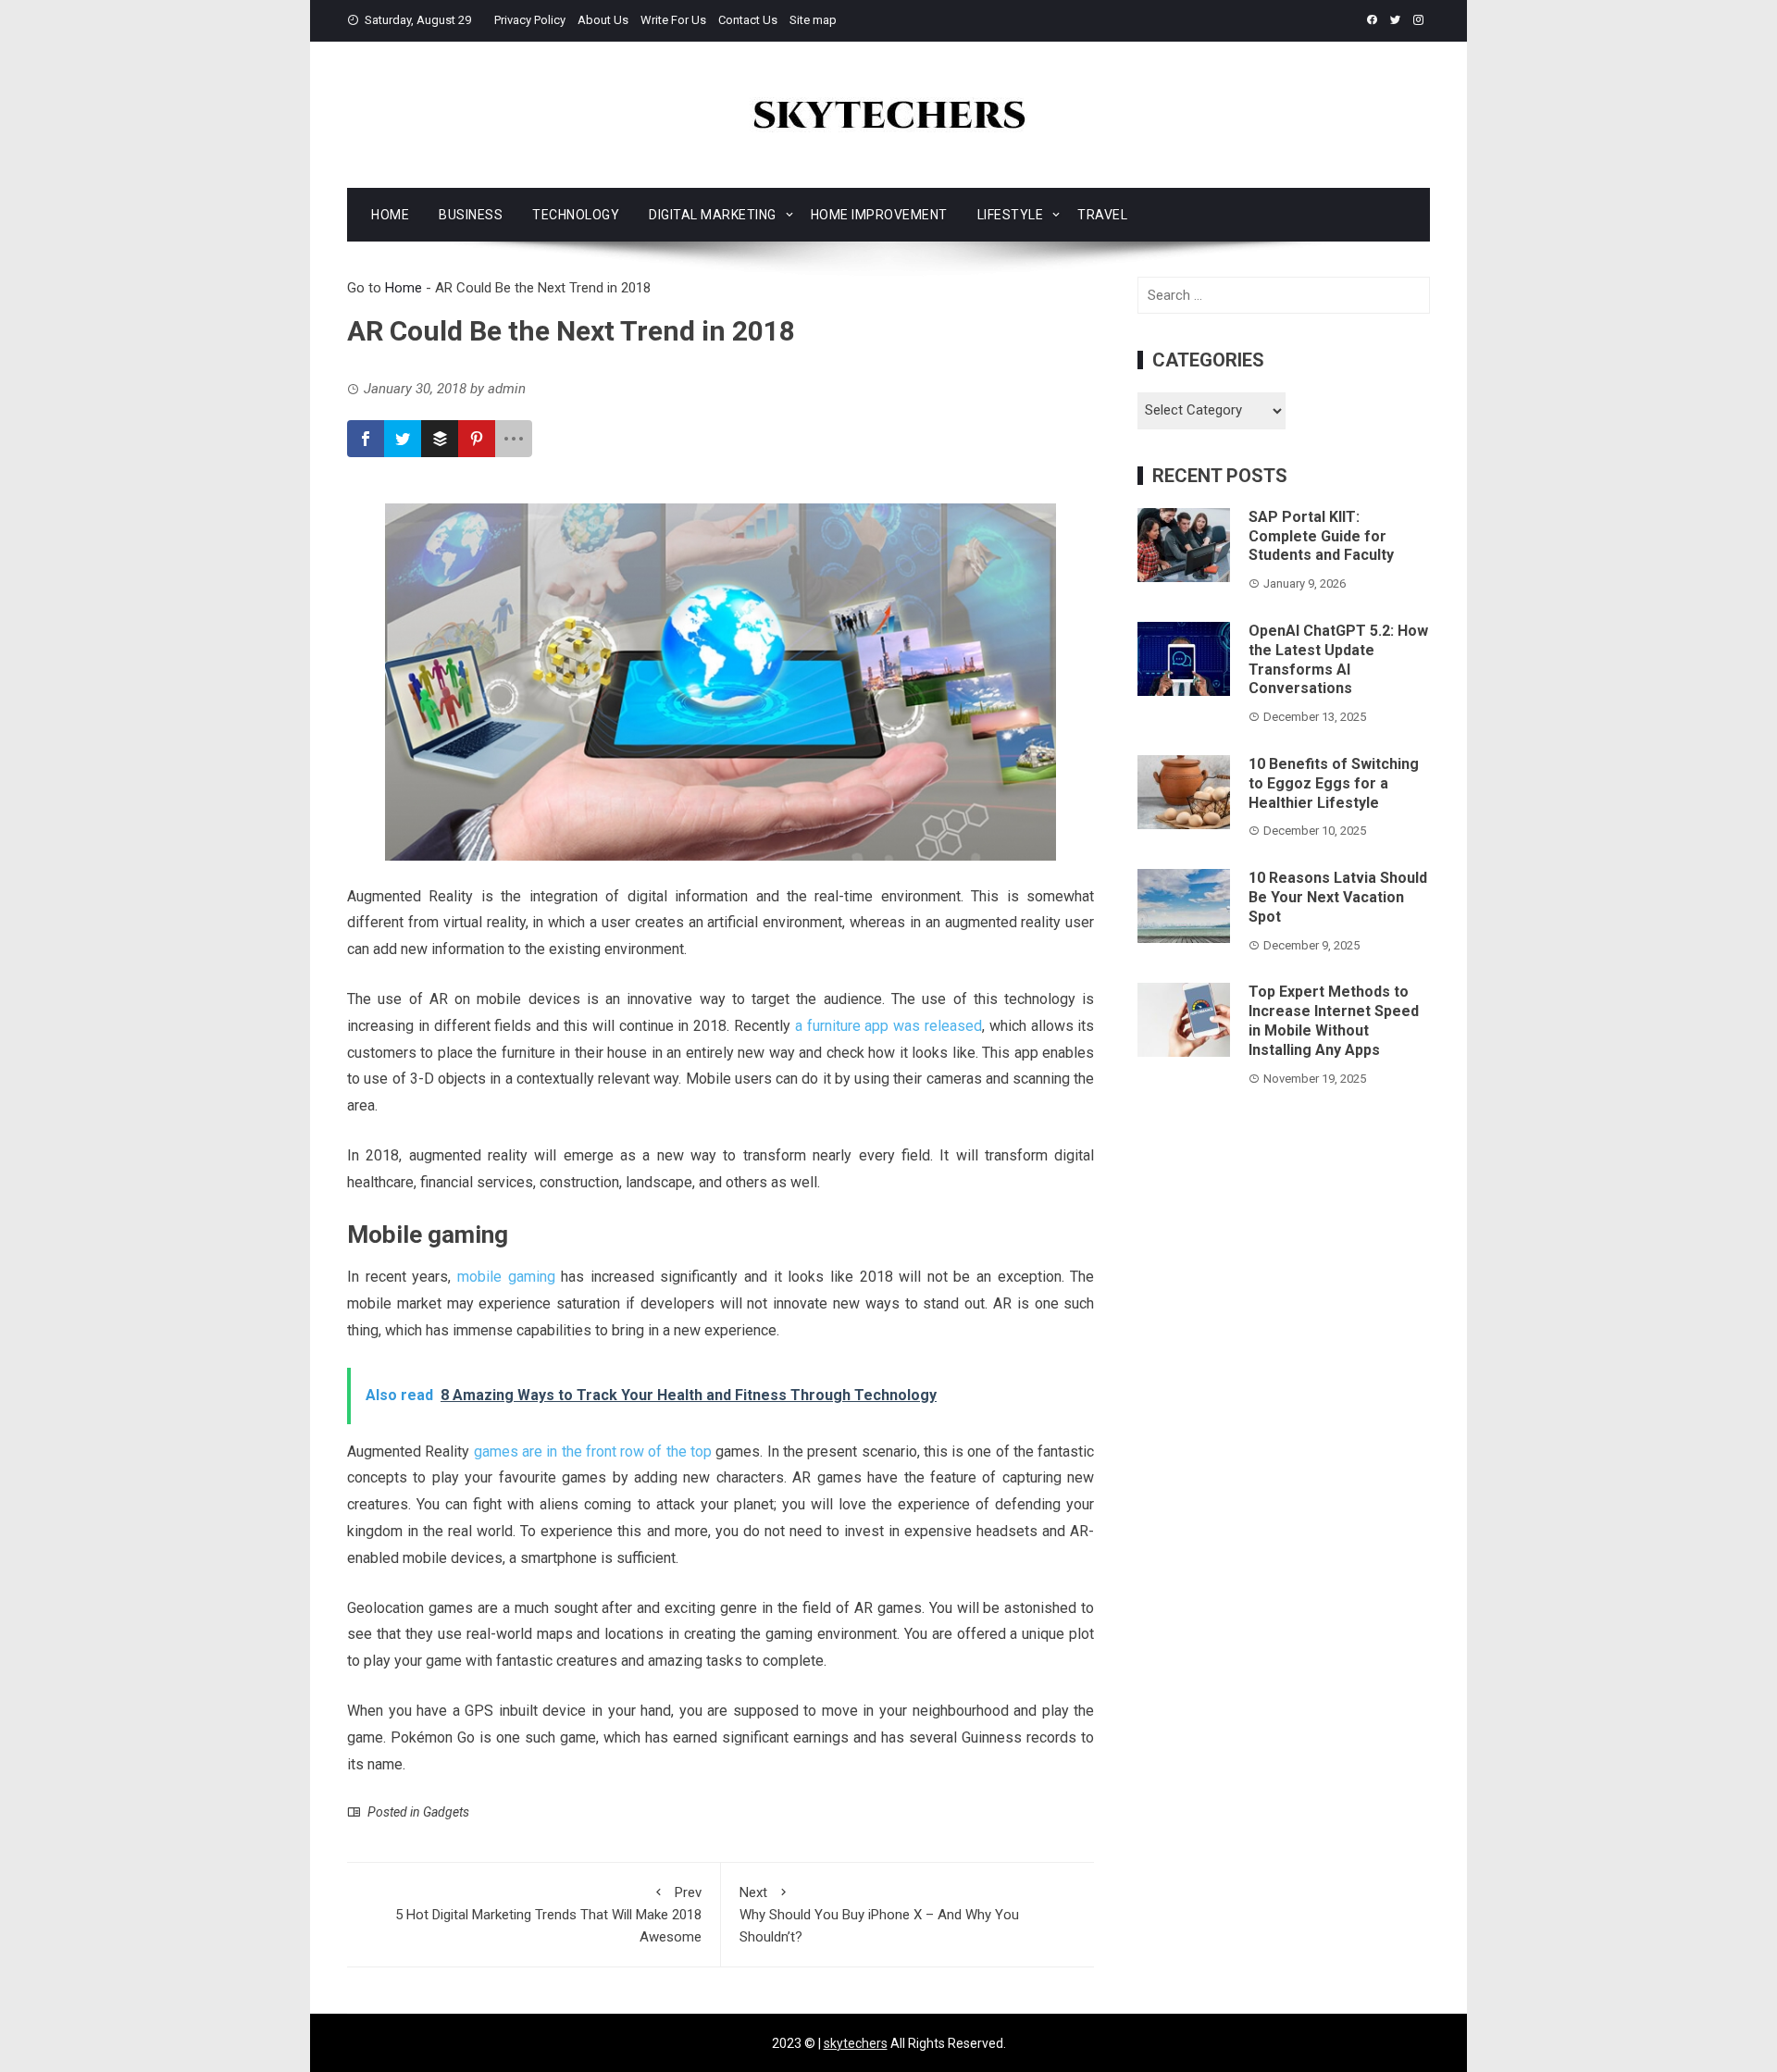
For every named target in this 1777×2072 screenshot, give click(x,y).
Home (390, 215)
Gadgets (446, 1812)
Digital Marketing (713, 215)
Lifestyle (1011, 215)
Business (471, 215)
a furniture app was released (888, 1026)
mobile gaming (506, 1277)
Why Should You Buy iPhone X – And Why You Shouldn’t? (879, 1915)
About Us (603, 20)
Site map (813, 20)
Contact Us (748, 20)
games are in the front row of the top (593, 1452)
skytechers (856, 2043)
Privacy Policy (530, 20)
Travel (1102, 215)
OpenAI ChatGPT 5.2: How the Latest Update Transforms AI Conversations (1338, 659)
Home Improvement (879, 215)
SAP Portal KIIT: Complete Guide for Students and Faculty (1321, 536)
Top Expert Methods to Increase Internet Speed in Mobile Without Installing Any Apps (1334, 1020)
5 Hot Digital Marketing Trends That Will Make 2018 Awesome (548, 1915)
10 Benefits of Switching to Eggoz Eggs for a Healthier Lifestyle (1334, 783)
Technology (576, 215)
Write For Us (673, 20)
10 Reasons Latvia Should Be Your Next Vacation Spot (1338, 897)
